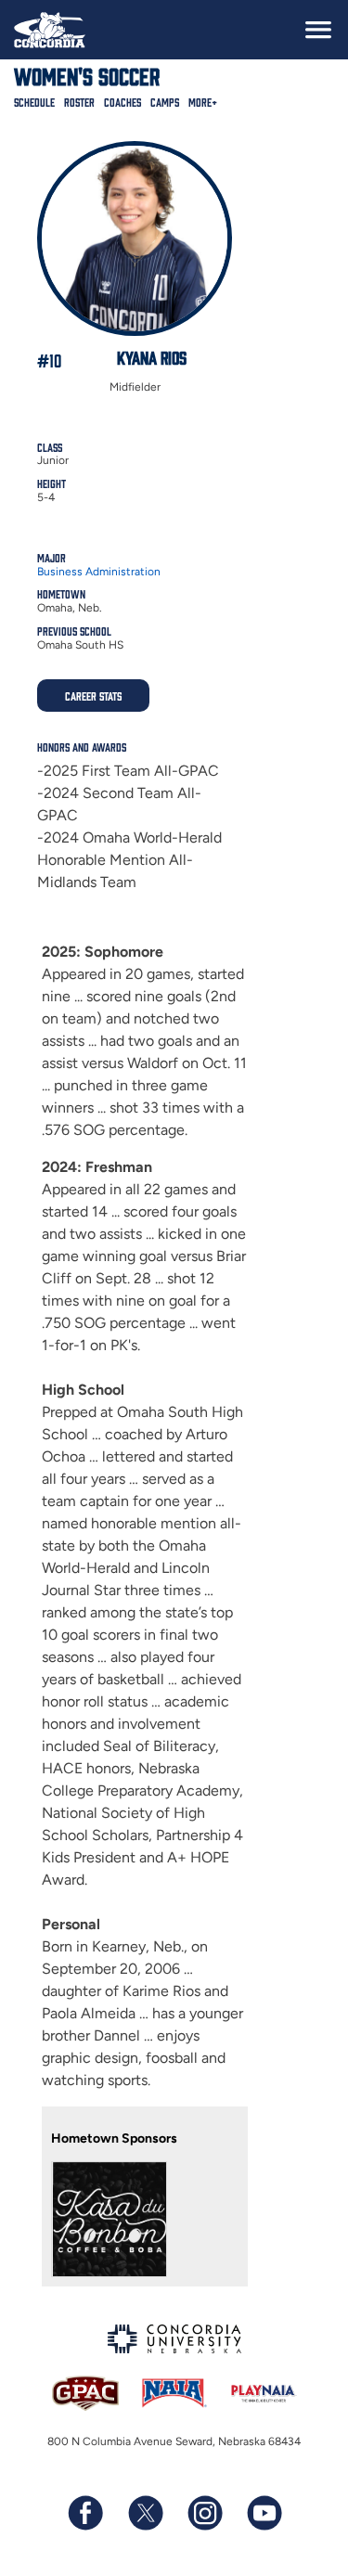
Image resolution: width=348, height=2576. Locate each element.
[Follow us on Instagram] (204, 2513)
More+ (203, 102)
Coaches (122, 102)
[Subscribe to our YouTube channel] (264, 2513)
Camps (165, 102)
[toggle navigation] (318, 30)
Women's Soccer (87, 75)
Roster (79, 102)
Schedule (34, 102)
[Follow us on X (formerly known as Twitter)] (145, 2513)
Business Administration (99, 572)
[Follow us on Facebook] (85, 2513)
